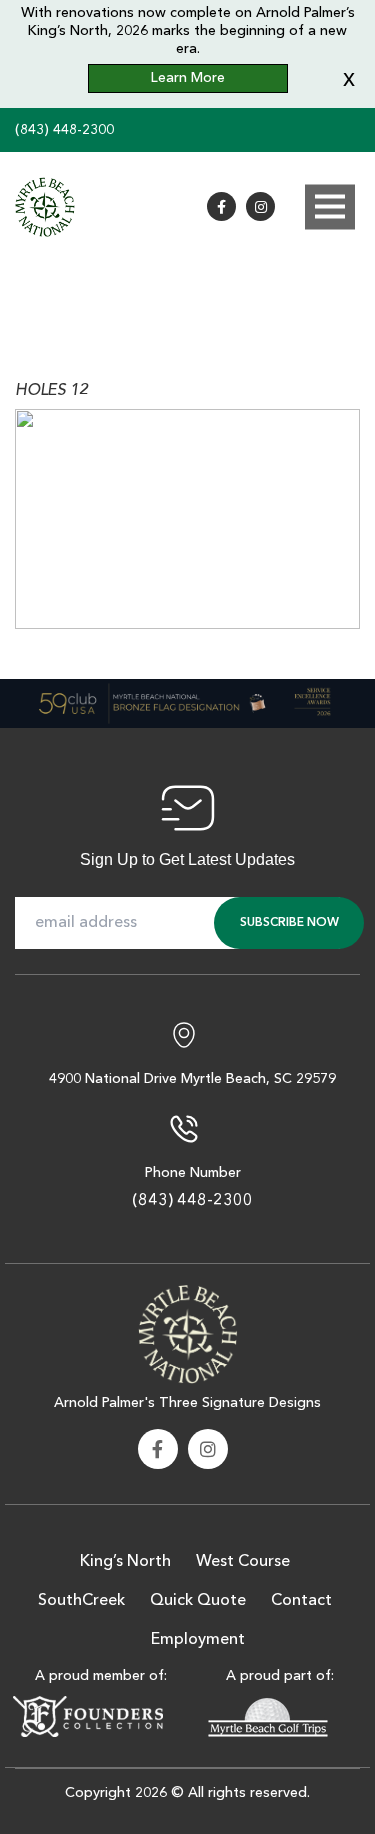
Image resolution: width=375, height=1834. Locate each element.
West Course (243, 1562)
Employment (198, 1640)
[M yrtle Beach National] (45, 207)
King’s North (125, 1562)
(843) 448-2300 (64, 130)
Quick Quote (198, 1601)
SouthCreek (81, 1601)
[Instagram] (260, 206)
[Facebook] (221, 206)
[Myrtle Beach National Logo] (188, 1332)
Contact (301, 1601)
